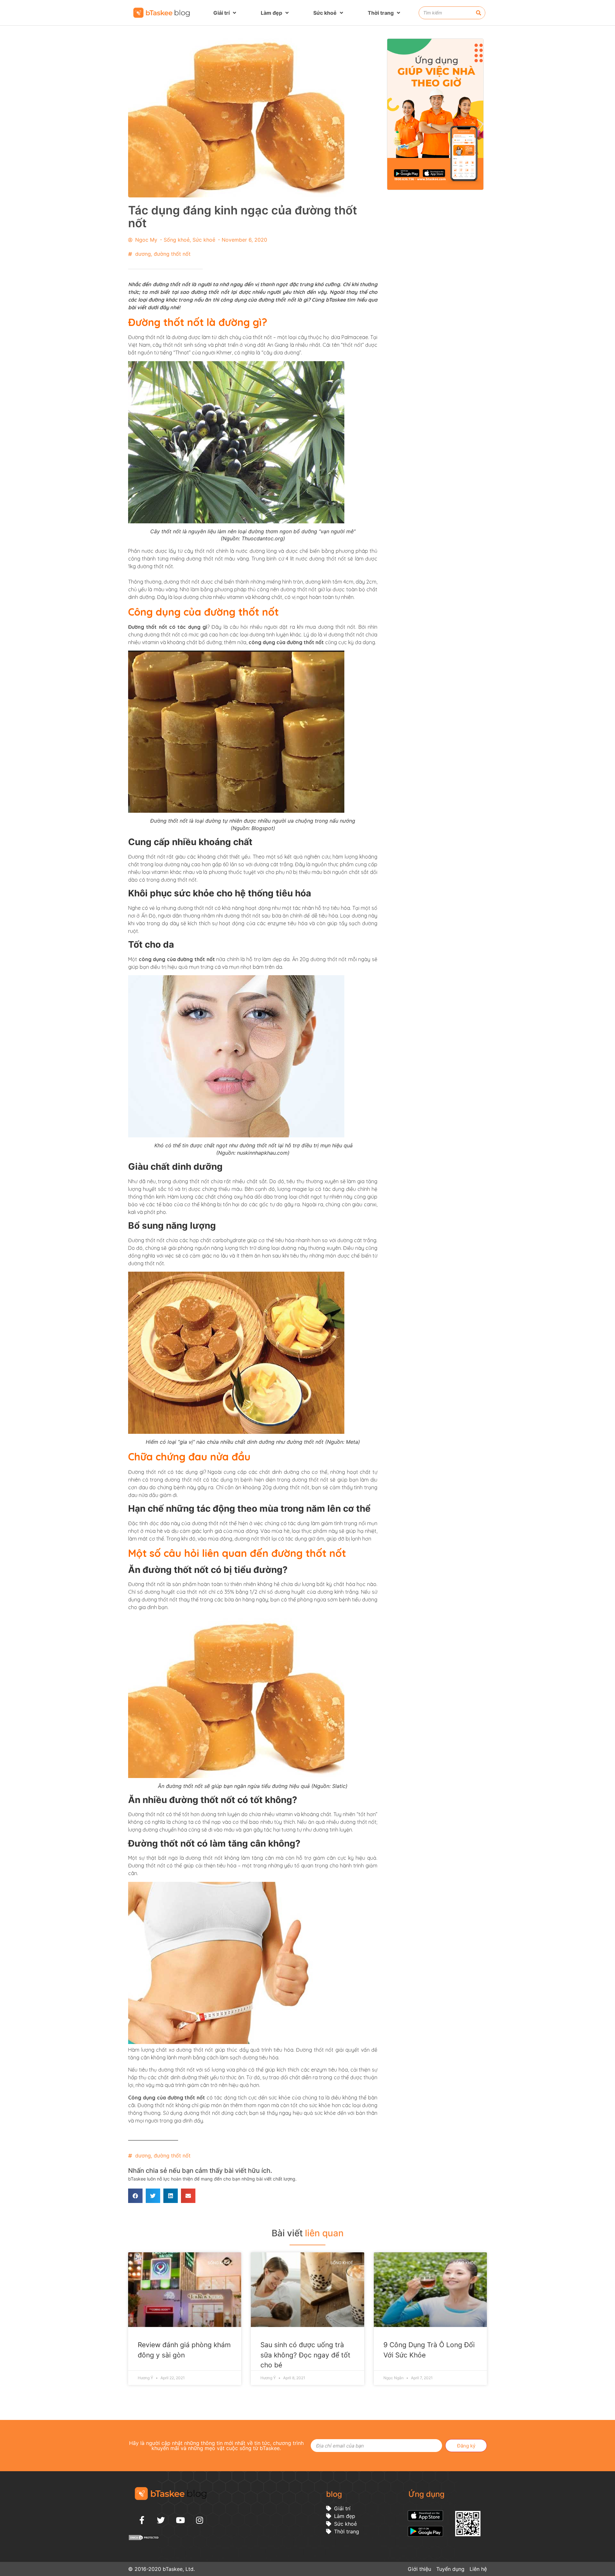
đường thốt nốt (172, 254)
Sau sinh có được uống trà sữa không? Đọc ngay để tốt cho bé (305, 2355)
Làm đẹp (271, 13)
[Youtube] (180, 2520)
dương (143, 254)
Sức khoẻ (325, 13)
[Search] (479, 13)
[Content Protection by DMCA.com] (144, 2539)
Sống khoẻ (177, 240)
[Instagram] (200, 2520)
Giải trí (221, 13)
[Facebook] (142, 2520)
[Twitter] (161, 2520)
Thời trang (381, 13)
